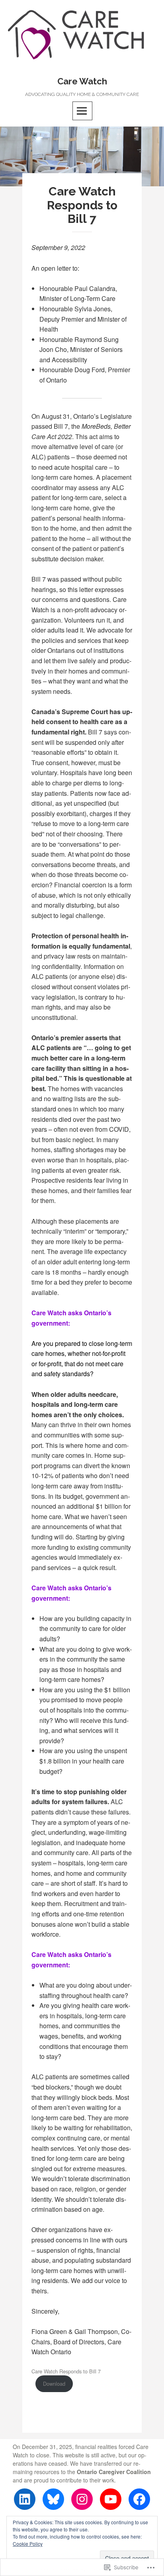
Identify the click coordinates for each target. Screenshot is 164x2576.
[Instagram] (82, 2499)
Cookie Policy (28, 2544)
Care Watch (82, 81)
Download (54, 2384)
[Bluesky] (53, 2499)
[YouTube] (111, 2499)
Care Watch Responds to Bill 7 (66, 2371)
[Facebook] (139, 2499)
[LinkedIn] (25, 2499)
